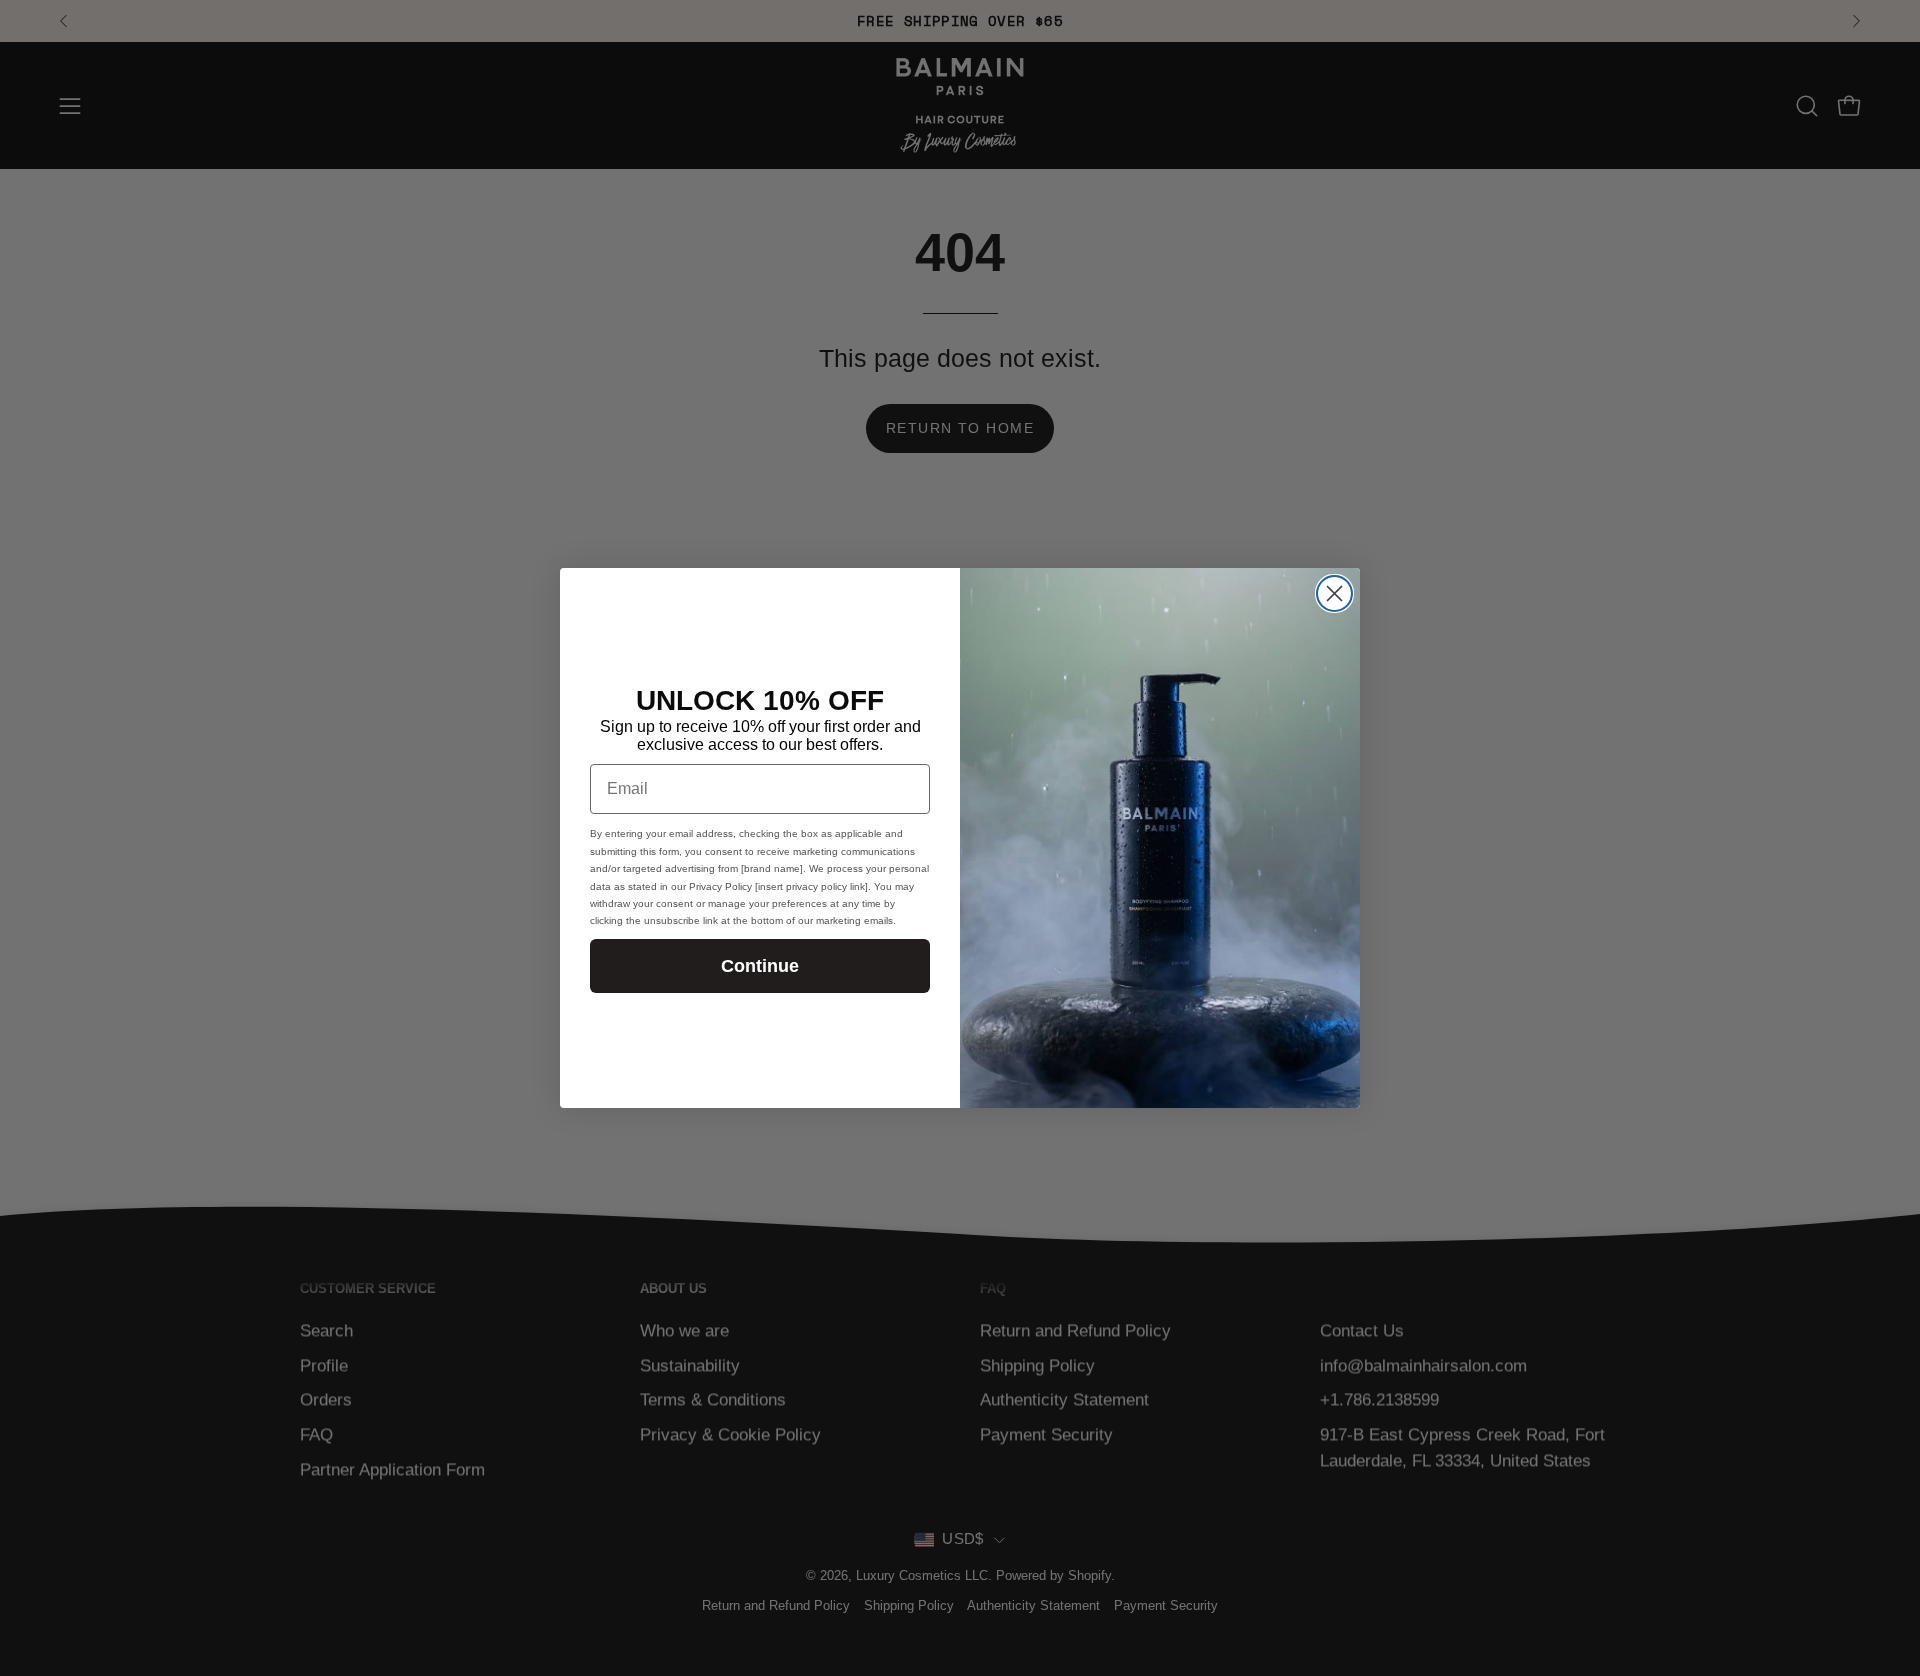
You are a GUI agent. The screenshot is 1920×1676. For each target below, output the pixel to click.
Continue (760, 966)
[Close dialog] (1334, 593)
